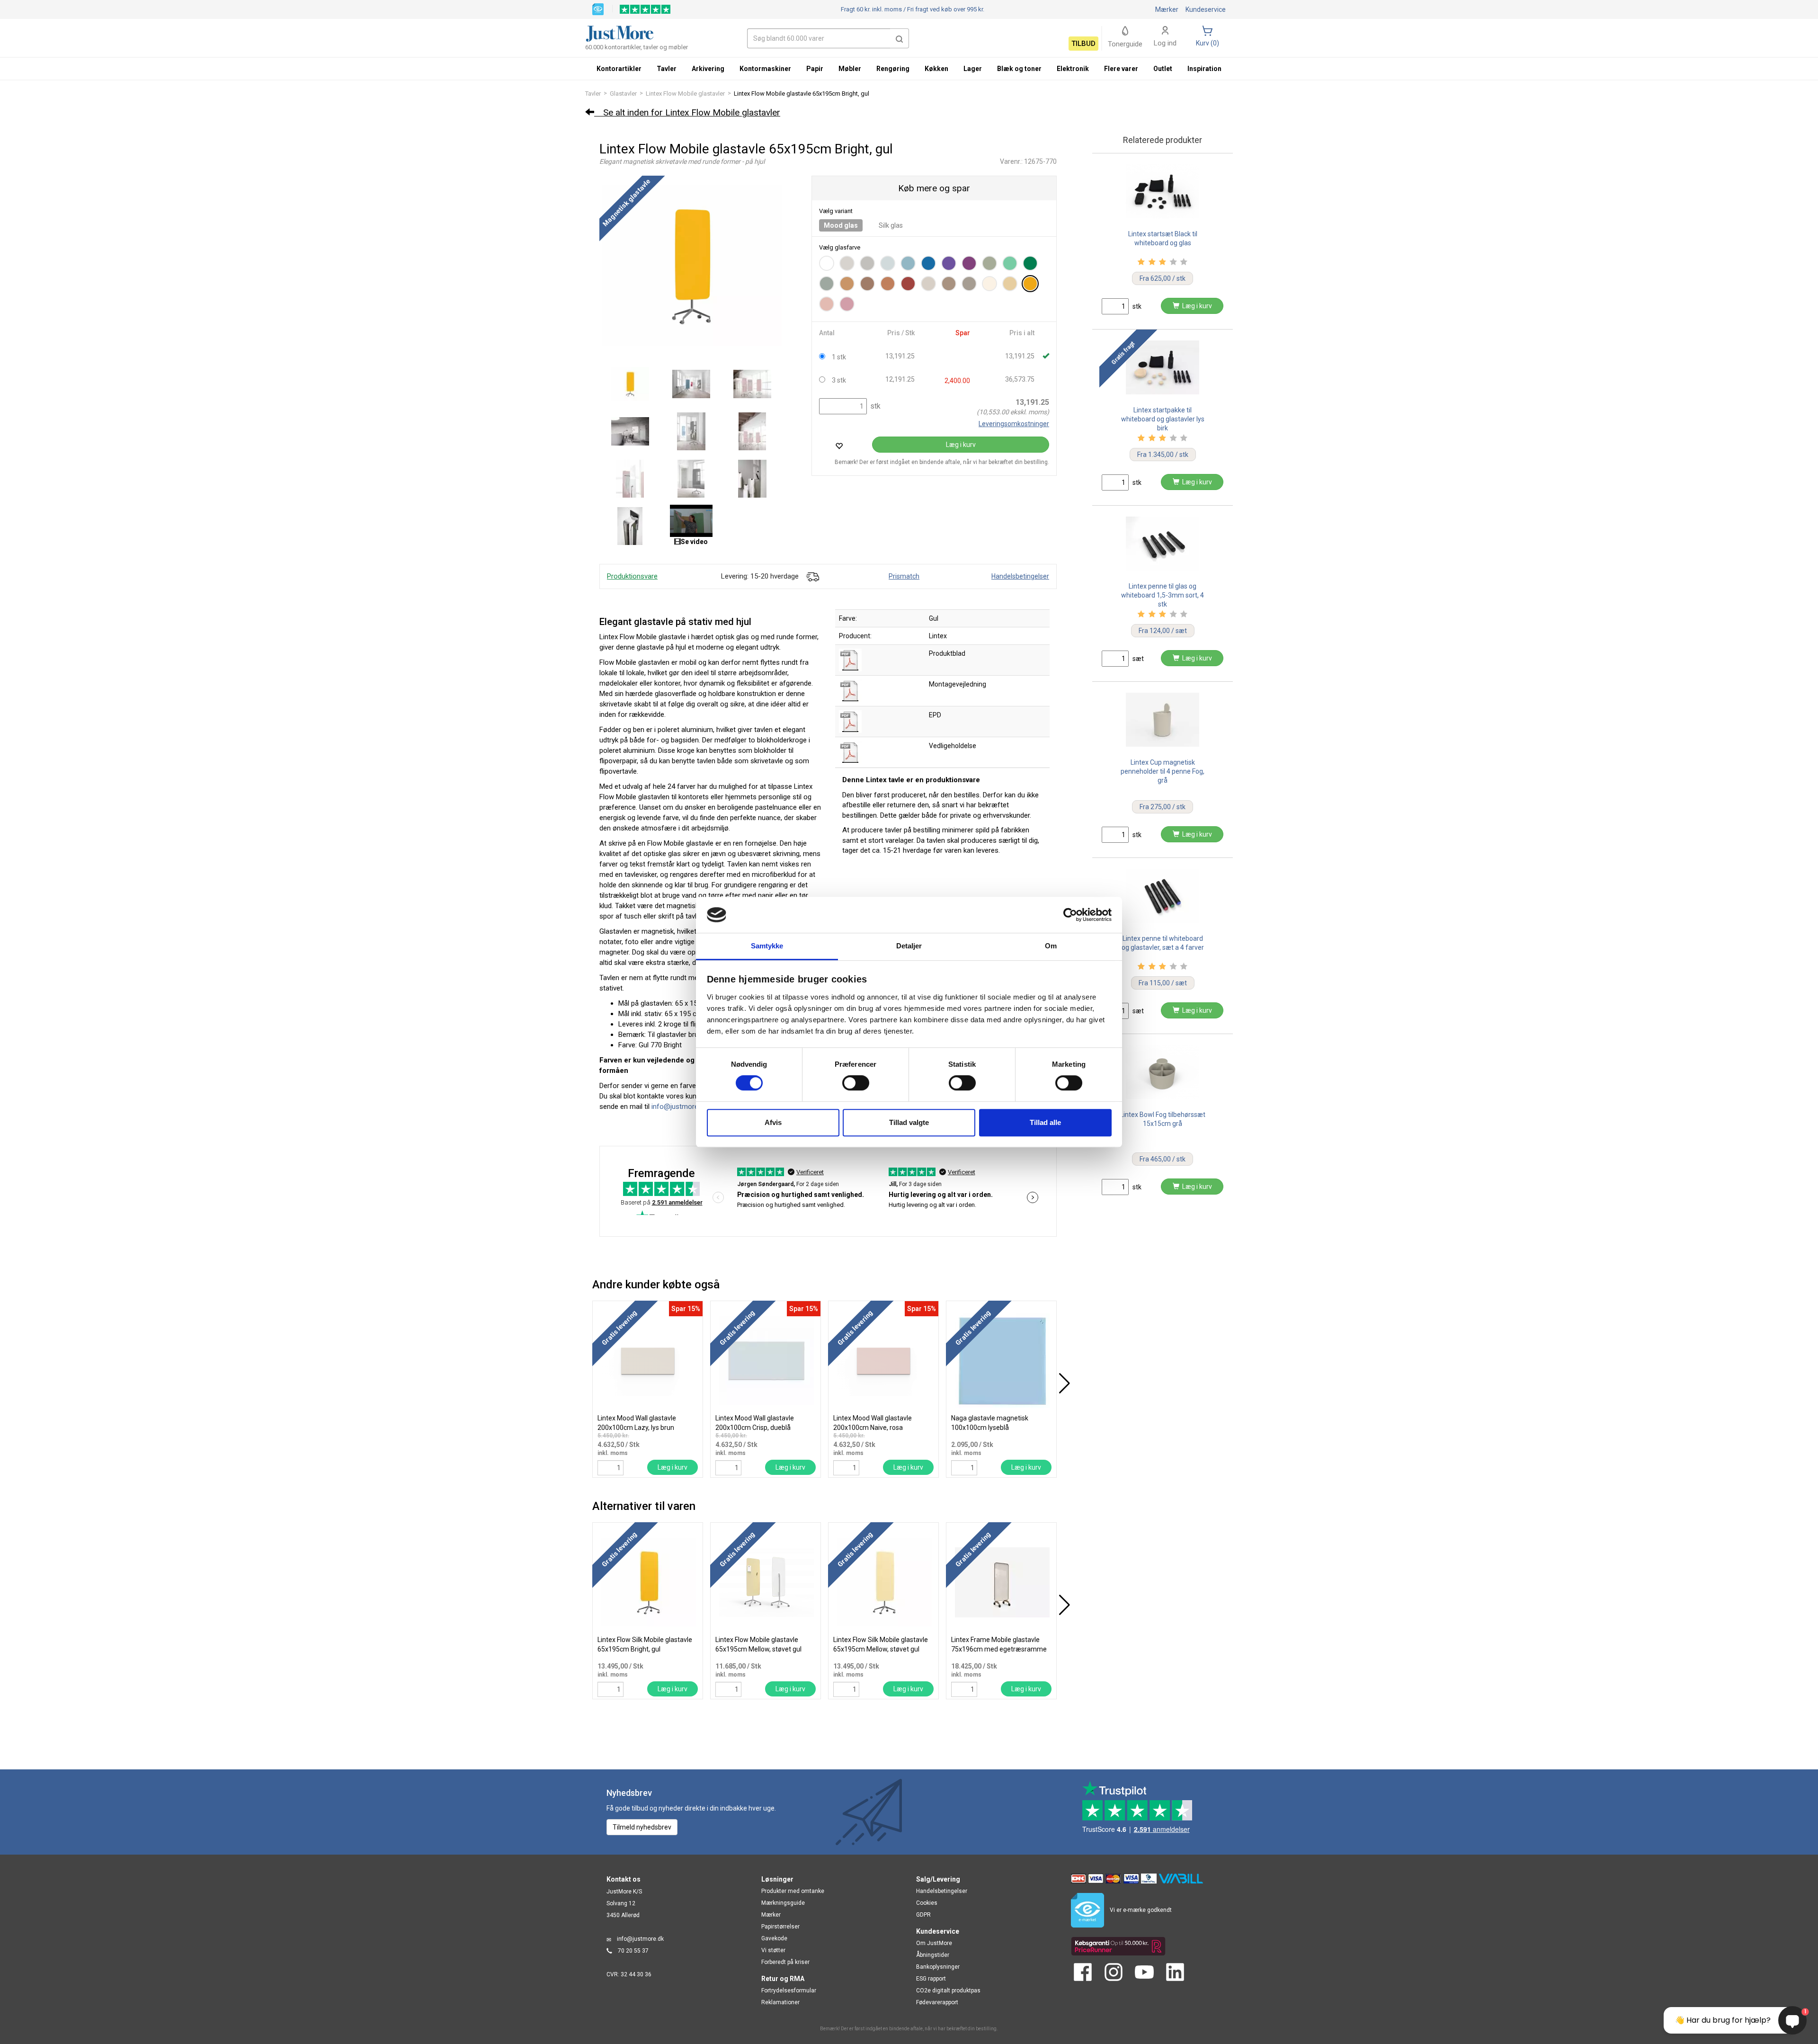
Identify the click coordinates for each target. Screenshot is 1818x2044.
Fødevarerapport (937, 2002)
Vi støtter (773, 1950)
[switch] (856, 1083)
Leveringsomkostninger (1014, 424)
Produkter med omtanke (793, 1891)
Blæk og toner (1019, 69)
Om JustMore (934, 1943)
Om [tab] (1051, 946)
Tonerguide (1125, 44)
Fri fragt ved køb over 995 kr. (913, 9)
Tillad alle (1045, 1122)
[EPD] (850, 721)
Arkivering (708, 69)
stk (874, 406)
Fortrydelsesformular (789, 1990)
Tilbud (1083, 44)
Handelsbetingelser (1020, 576)
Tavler (593, 94)
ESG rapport (931, 1979)
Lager (973, 69)
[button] (900, 38)
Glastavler (623, 94)
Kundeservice (1206, 9)
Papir (815, 69)
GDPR (923, 1915)
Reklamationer (780, 2002)
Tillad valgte (909, 1122)
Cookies (927, 1903)
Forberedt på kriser (785, 1962)
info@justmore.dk (640, 1939)
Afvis (773, 1122)
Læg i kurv (961, 445)
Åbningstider (933, 1955)
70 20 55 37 (633, 1951)
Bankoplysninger (938, 1967)
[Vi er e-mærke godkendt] (598, 9)
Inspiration (1204, 69)
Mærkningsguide (783, 1903)
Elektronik (1073, 69)
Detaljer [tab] (909, 946)
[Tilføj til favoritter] (839, 446)
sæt (1137, 659)
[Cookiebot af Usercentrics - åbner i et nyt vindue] (1070, 915)
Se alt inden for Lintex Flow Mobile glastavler (687, 112)
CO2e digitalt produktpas (948, 1990)
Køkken (936, 69)
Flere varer (1121, 69)
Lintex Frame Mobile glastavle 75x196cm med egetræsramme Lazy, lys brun (999, 1649)
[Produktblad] (850, 660)
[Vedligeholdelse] (850, 752)
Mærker (1167, 9)
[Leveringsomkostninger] (812, 576)
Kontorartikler (619, 69)
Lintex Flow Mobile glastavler (685, 94)
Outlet (1163, 69)
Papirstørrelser (780, 1927)
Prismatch (904, 576)
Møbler (850, 69)
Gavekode (774, 1938)
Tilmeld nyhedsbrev (642, 1827)
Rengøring (893, 69)
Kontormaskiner (765, 69)
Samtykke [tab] (767, 946)
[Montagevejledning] (850, 690)
